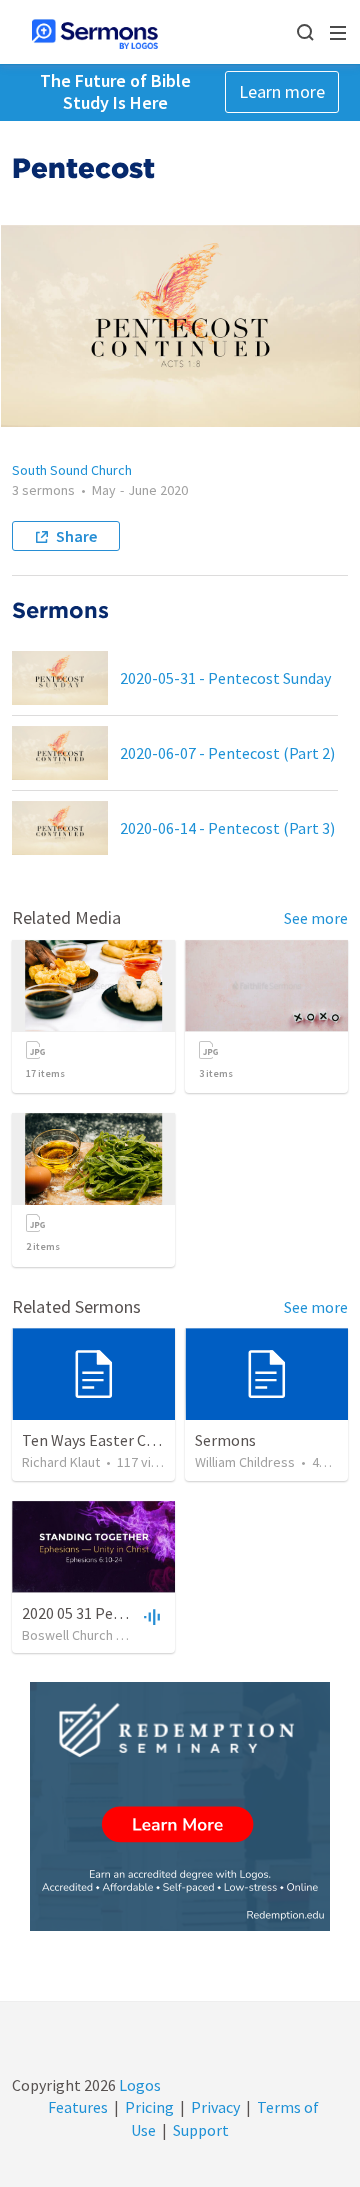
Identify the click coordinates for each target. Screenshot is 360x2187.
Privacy (215, 2107)
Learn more (282, 91)
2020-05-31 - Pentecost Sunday (225, 678)
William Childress (245, 1462)
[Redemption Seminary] (180, 1806)
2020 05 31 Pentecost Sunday (120, 1613)
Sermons (225, 1440)
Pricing (149, 2107)
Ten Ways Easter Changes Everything (148, 1440)
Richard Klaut (61, 1462)
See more (316, 918)
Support (201, 2130)
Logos (138, 2085)
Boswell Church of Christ (94, 1635)
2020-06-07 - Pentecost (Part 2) (227, 753)
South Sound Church (72, 470)
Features (78, 2107)
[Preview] (150, 1616)
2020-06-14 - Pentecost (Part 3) (227, 828)
